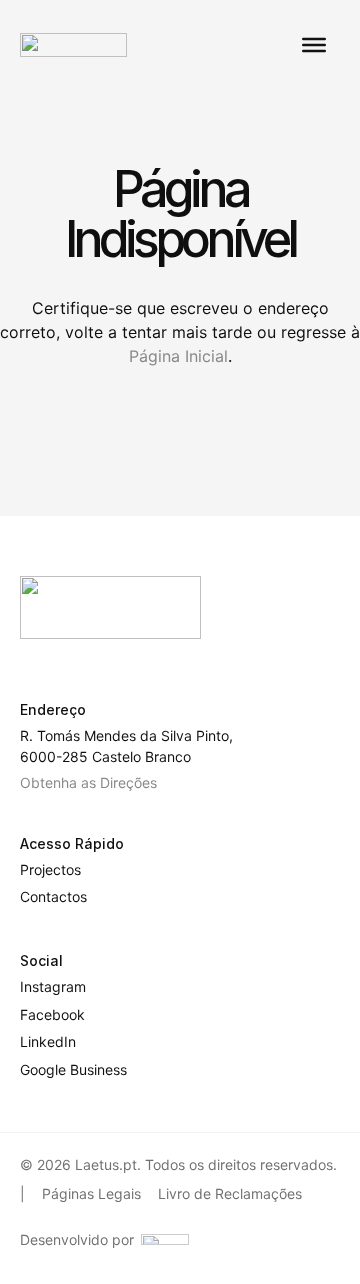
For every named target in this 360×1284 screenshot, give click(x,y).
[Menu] (314, 45)
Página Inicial (178, 356)
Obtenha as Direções (88, 782)
